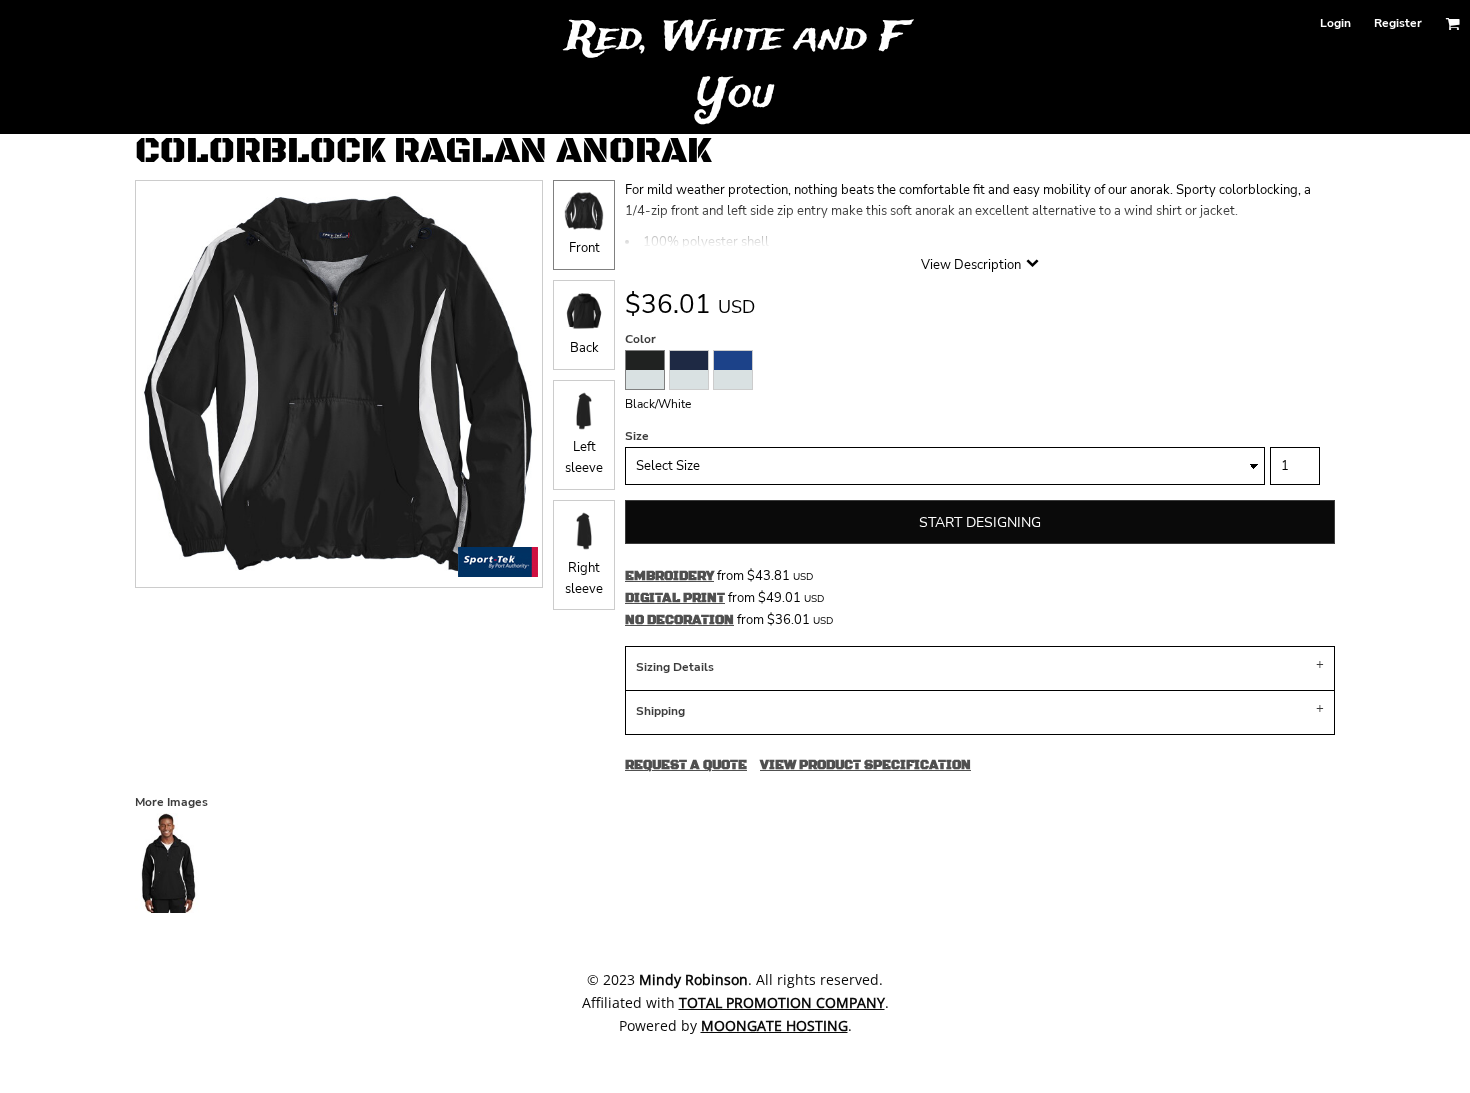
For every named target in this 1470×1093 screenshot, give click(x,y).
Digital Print (675, 598)
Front (584, 248)
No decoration (679, 620)
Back (584, 348)
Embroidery (669, 576)
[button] (1452, 23)
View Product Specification (865, 765)
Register (1398, 23)
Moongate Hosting (774, 1025)
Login (1335, 23)
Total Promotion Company (782, 1002)
